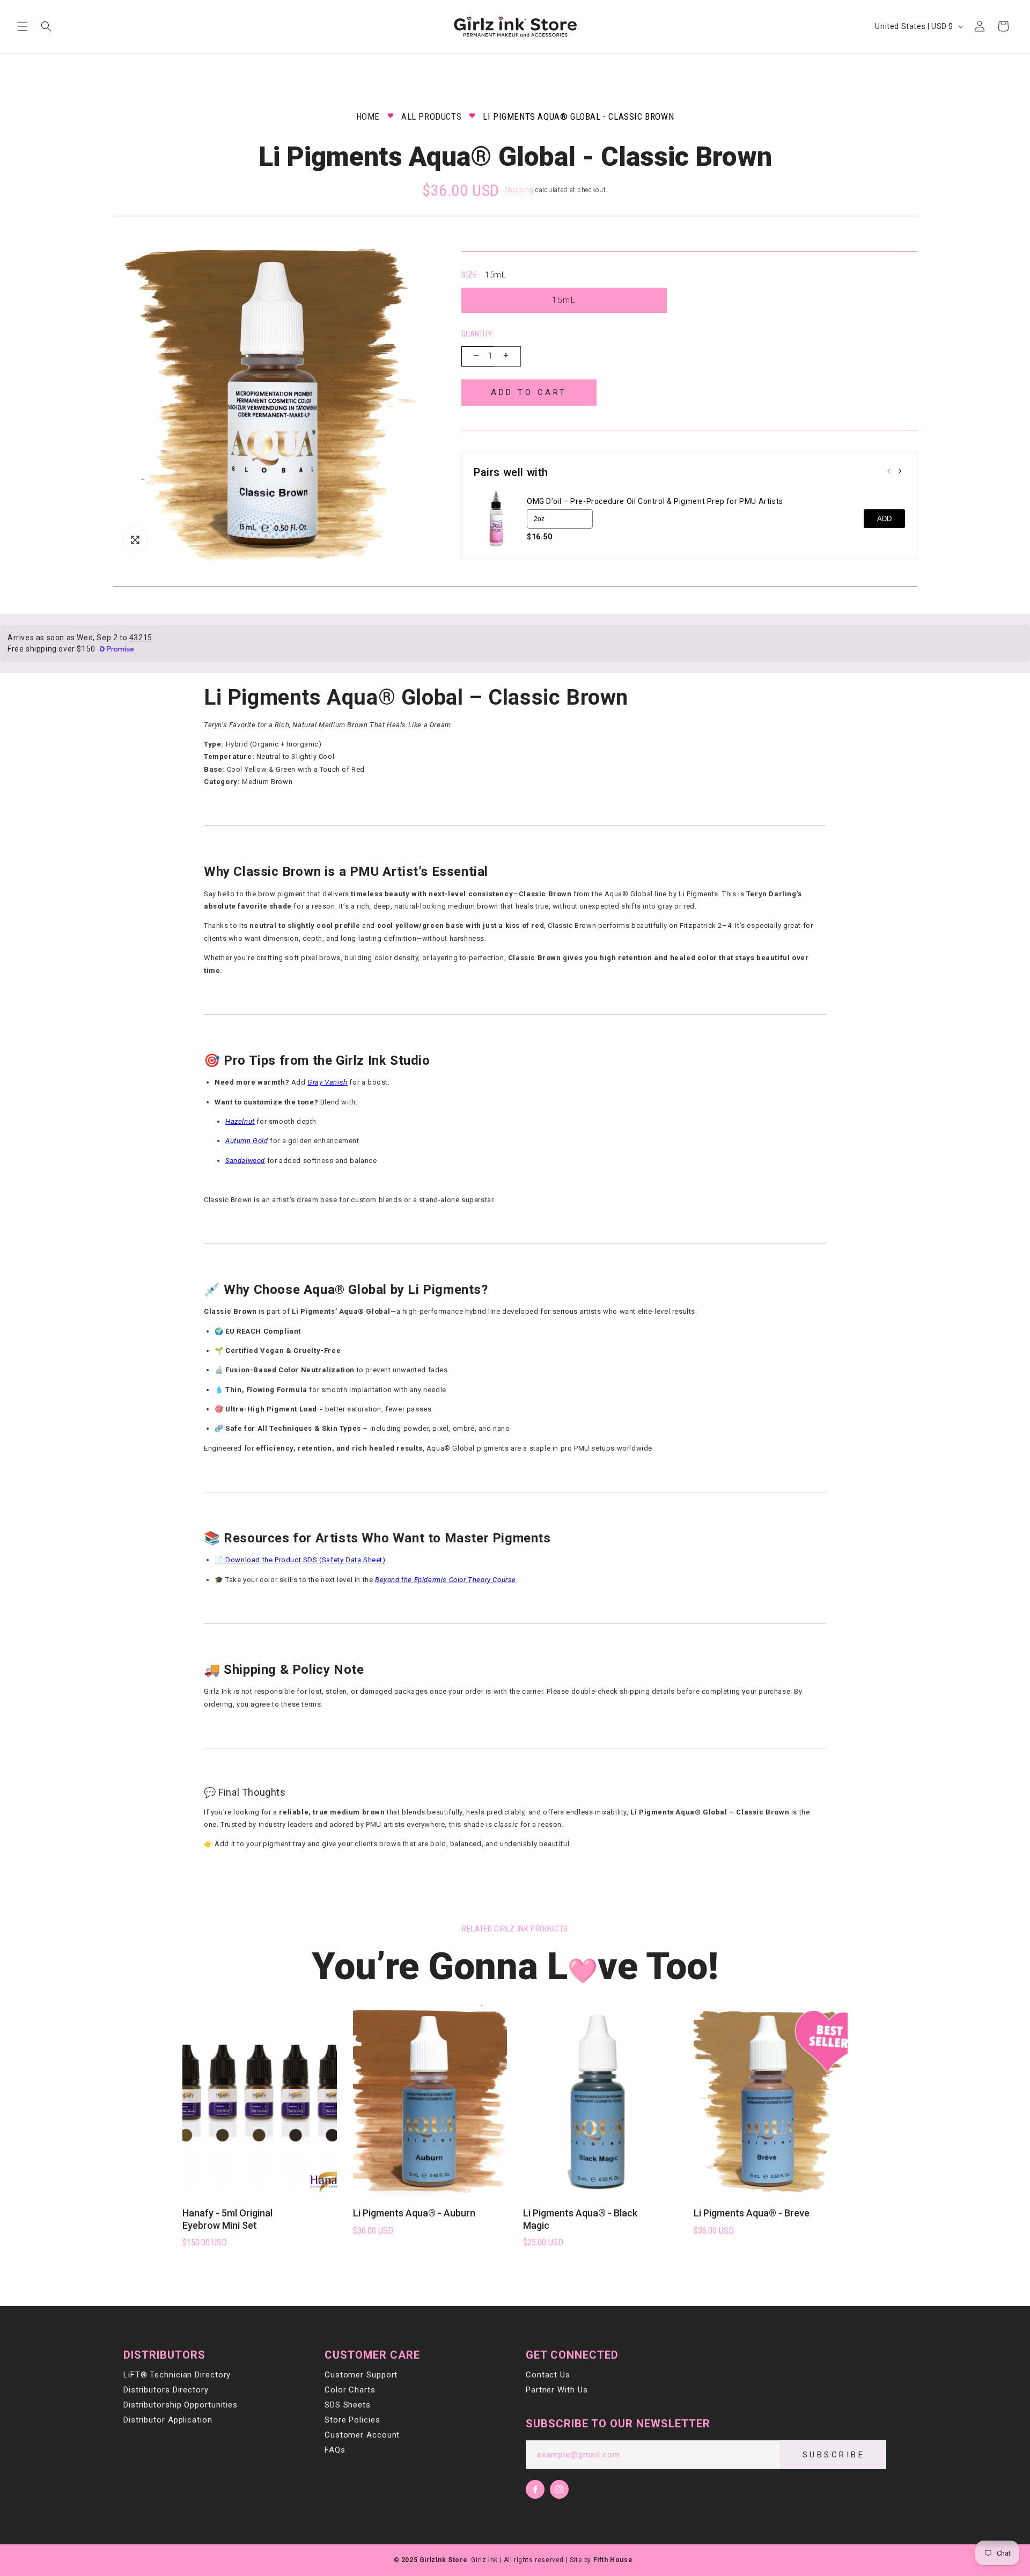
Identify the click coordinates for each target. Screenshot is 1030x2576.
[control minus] (475, 356)
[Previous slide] (889, 472)
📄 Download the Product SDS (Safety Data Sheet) (300, 1560)
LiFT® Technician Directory (177, 2375)
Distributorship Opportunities (181, 2405)
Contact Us (548, 2375)
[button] (23, 26)
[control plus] (507, 356)
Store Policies (352, 2420)
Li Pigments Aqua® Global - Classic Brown (578, 116)
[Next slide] (900, 472)
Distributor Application (168, 2420)
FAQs (335, 2450)
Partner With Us (557, 2390)
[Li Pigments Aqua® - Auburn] (430, 2100)
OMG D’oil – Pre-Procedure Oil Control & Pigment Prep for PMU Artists (655, 501)
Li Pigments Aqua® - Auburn (414, 2213)
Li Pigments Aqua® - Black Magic (580, 2219)
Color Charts (350, 2390)
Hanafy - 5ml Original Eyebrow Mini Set (227, 2219)
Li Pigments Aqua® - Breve (752, 2213)
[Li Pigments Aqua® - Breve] (771, 2100)
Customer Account (362, 2435)
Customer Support (361, 2375)
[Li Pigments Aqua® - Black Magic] (600, 2100)
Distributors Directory (166, 2390)
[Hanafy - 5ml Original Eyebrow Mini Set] (260, 2100)
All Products (431, 116)
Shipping (519, 190)
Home (368, 116)
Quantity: (477, 334)
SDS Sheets (348, 2405)
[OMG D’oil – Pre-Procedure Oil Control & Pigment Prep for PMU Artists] (496, 519)
